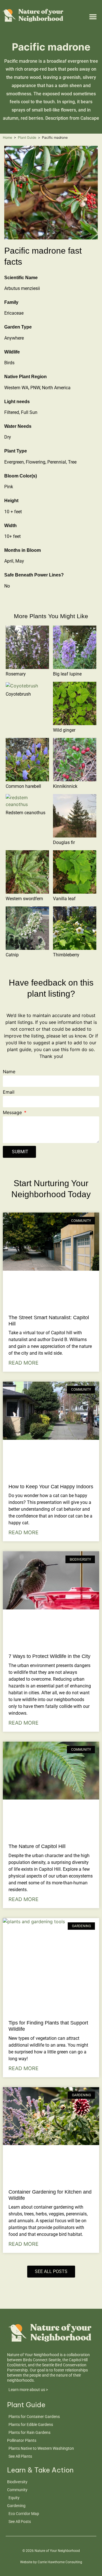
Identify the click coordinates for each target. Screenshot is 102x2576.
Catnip (12, 955)
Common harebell (23, 786)
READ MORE (24, 1363)
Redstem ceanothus (25, 813)
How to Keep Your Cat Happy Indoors (51, 1487)
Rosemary (16, 674)
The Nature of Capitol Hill (37, 1846)
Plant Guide (27, 137)
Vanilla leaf (64, 899)
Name (9, 1072)
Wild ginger (64, 730)
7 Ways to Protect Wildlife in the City (49, 1656)
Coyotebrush (18, 694)
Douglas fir (64, 842)
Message (13, 1113)
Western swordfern (24, 899)
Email (9, 1092)
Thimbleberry (66, 955)
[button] (93, 16)
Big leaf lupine (67, 674)
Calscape (90, 118)
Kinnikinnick (65, 786)
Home (8, 137)
